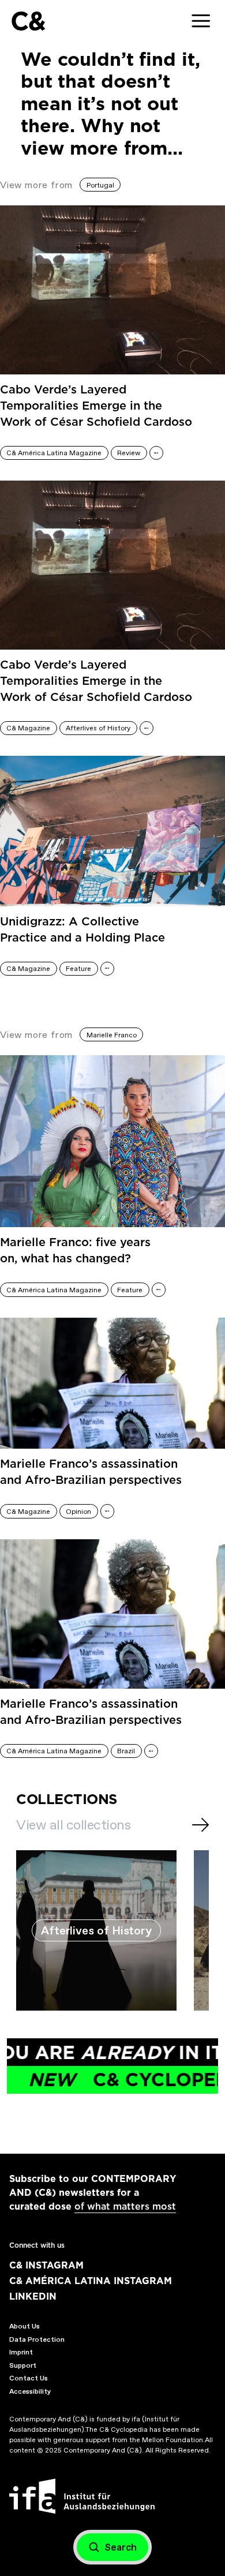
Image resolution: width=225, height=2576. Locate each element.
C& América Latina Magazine (54, 453)
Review (129, 453)
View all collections (73, 1825)
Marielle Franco (112, 1035)
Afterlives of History (98, 728)
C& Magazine (28, 728)
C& (28, 21)
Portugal (100, 185)
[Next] (200, 1825)
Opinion (78, 1512)
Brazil (126, 1751)
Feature (78, 969)
